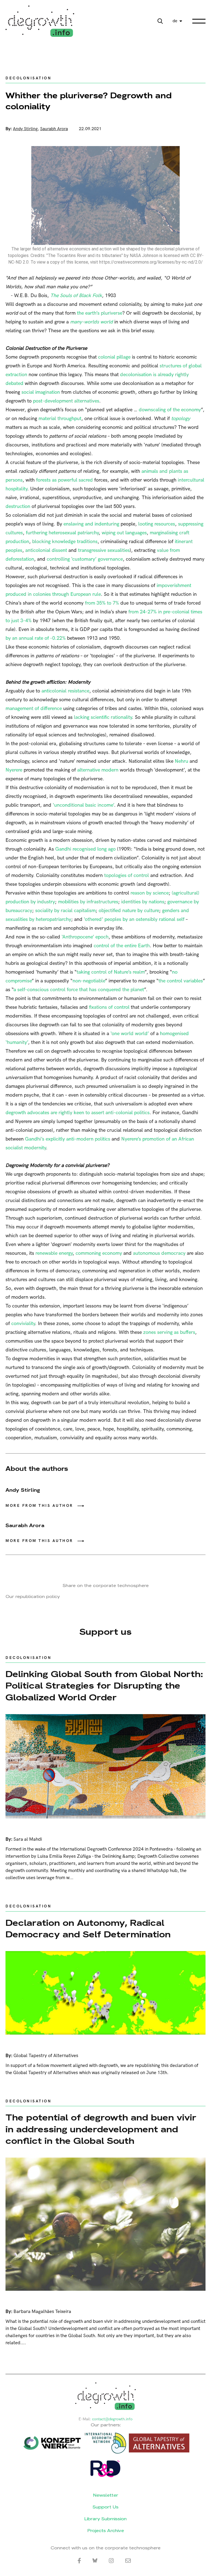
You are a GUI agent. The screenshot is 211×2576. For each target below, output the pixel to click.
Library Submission (105, 2519)
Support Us (105, 2507)
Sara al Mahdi (28, 1839)
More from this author (39, 1506)
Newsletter (106, 2495)
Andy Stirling (25, 129)
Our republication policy (33, 1596)
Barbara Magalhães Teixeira (42, 2312)
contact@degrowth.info (112, 2419)
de (175, 21)
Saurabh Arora (54, 129)
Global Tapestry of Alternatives (46, 2056)
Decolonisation (28, 78)
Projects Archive (106, 2531)
